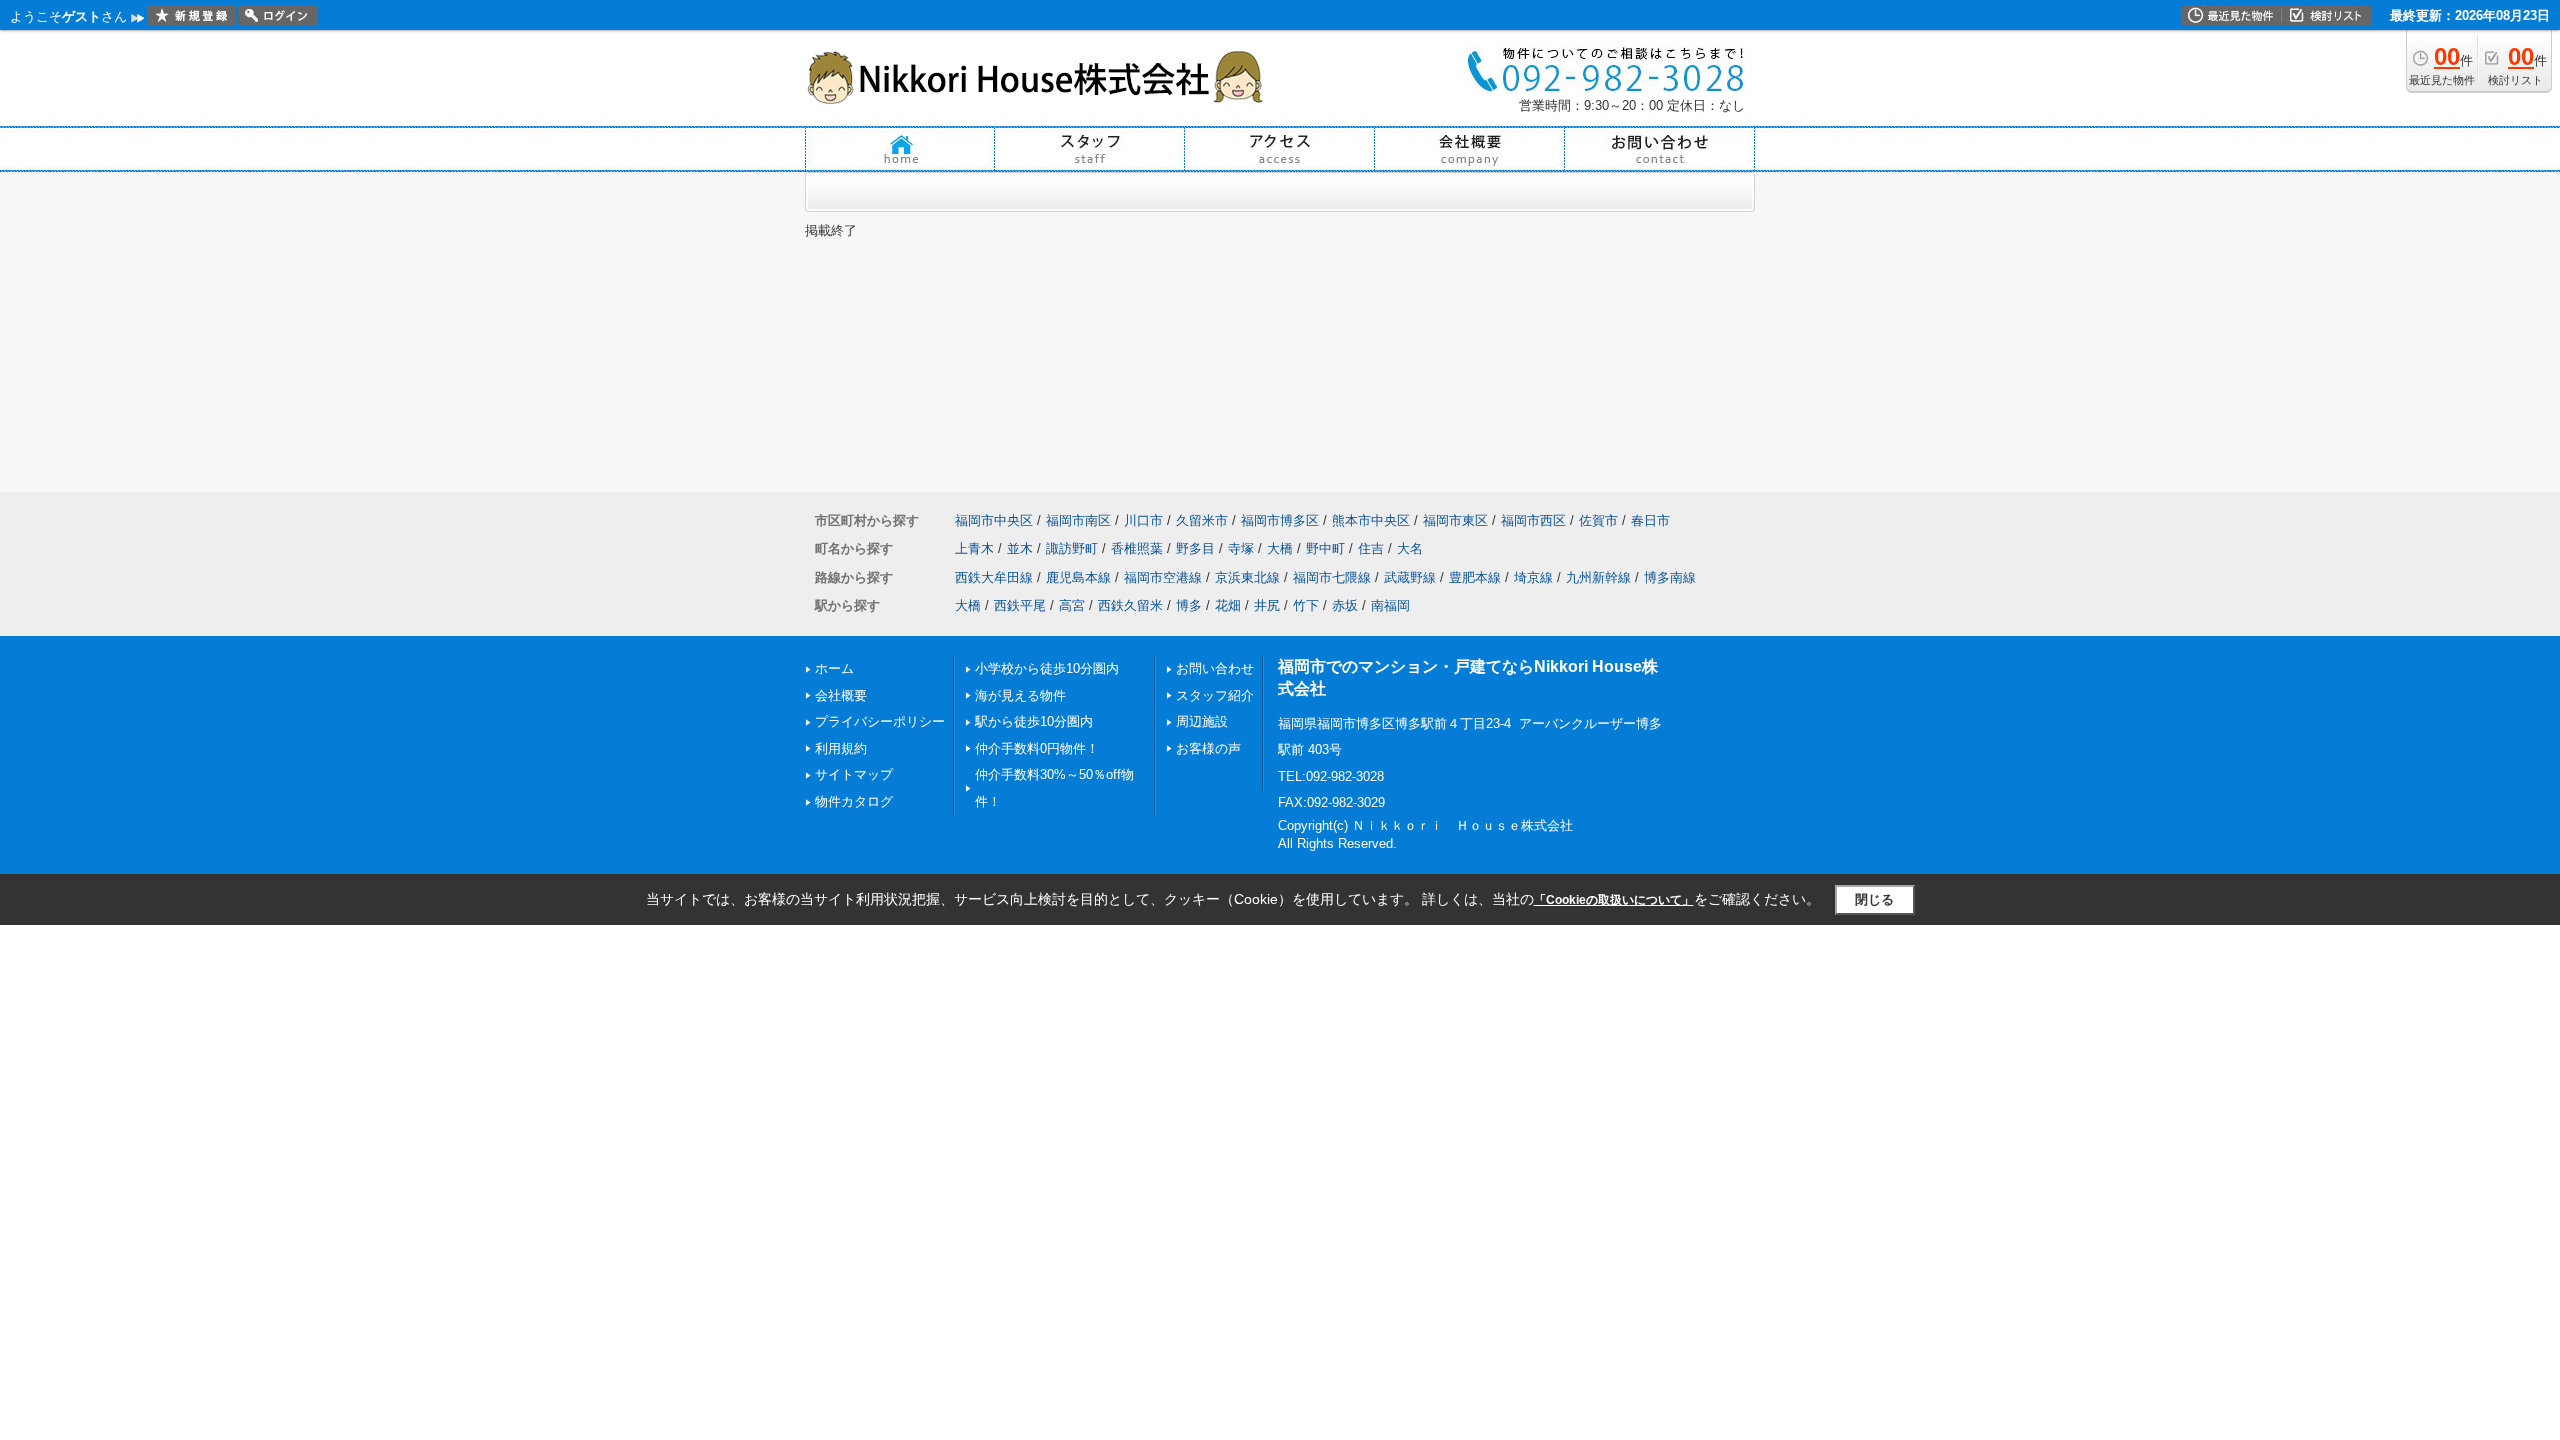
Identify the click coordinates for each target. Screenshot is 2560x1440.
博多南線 (1670, 577)
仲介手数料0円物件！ (1037, 748)
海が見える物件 (1020, 695)
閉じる (1874, 899)
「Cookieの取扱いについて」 (1614, 900)
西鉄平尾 (1020, 605)
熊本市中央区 (1371, 520)
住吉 (1371, 548)
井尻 (1267, 605)
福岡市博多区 (1280, 520)
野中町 (1325, 548)
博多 (1189, 605)
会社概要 (841, 695)
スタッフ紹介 (1215, 695)
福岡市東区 (1455, 520)
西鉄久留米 (1130, 605)
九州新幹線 (1598, 577)
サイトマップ (854, 774)
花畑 (1228, 605)
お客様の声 (1208, 748)
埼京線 (1533, 577)
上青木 (974, 548)
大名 (1410, 548)
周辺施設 (1202, 721)
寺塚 (1241, 548)
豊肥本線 (1475, 577)
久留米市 (1202, 520)
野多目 (1195, 548)
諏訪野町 (1072, 548)
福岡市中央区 (994, 520)
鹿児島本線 (1078, 577)
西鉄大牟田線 (994, 577)
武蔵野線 (1410, 577)
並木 (1020, 548)
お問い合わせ (1215, 668)
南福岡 (1390, 605)
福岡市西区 (1533, 520)
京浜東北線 (1247, 577)
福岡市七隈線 (1332, 577)
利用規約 (841, 748)
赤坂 (1345, 605)
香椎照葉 (1137, 548)
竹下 (1306, 605)
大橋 (1280, 548)
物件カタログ (854, 801)
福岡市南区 (1078, 520)
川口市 (1143, 520)
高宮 (1072, 605)
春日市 (1650, 520)
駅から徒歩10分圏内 (1034, 721)
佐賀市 (1598, 520)
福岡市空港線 (1163, 577)
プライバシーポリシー (880, 721)
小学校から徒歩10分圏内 (1047, 668)
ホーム (834, 668)
